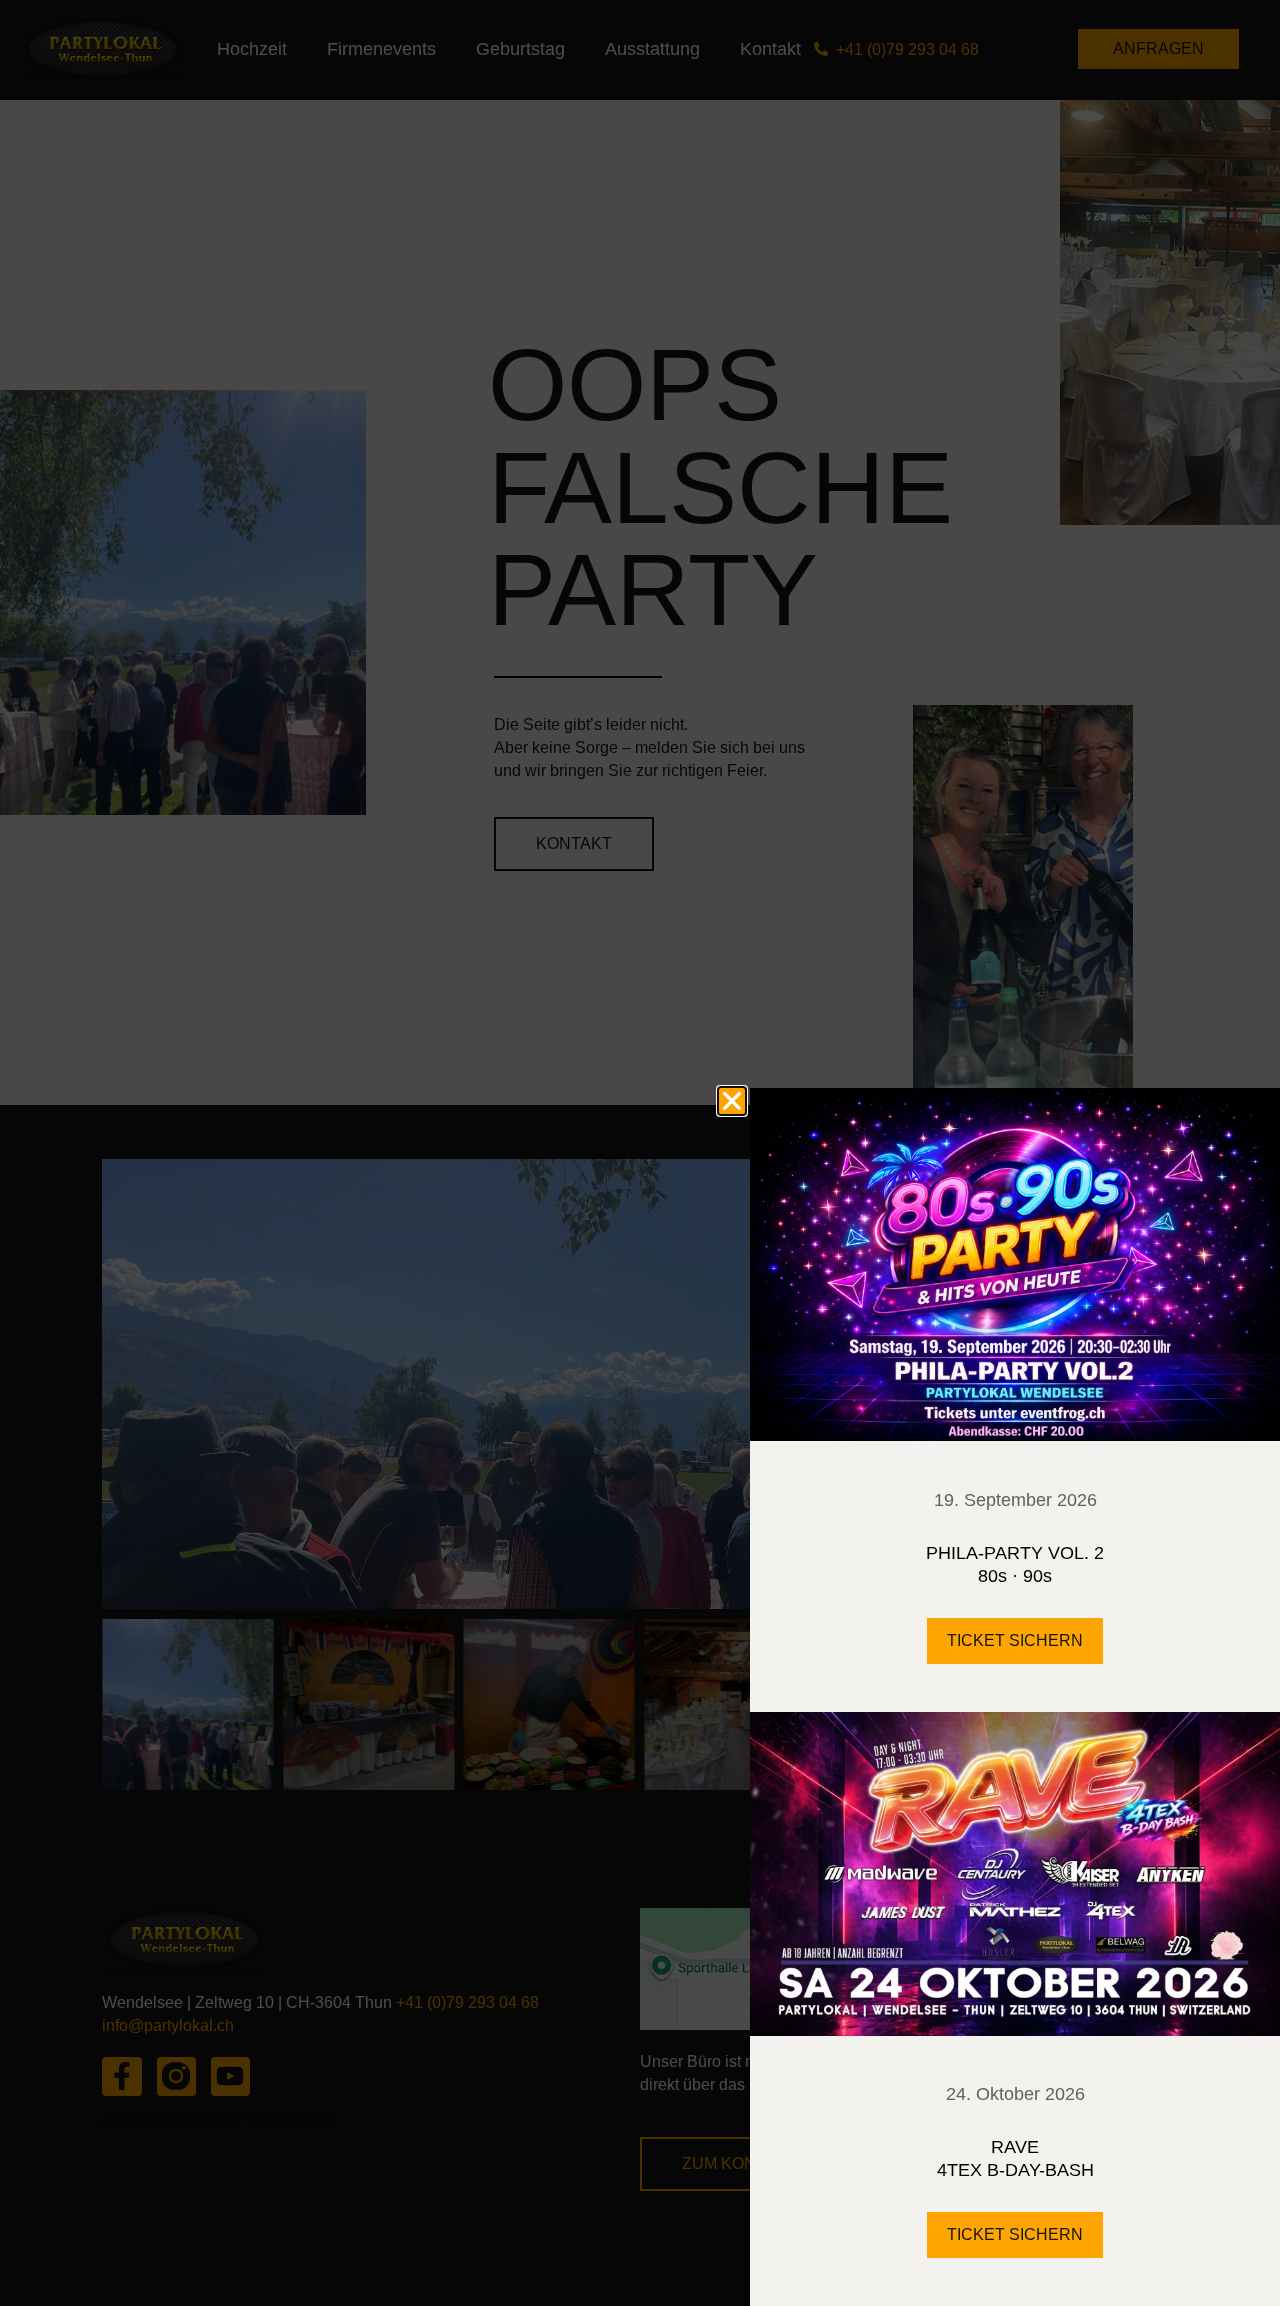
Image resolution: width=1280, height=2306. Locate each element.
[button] (732, 1101)
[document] (640, 1153)
